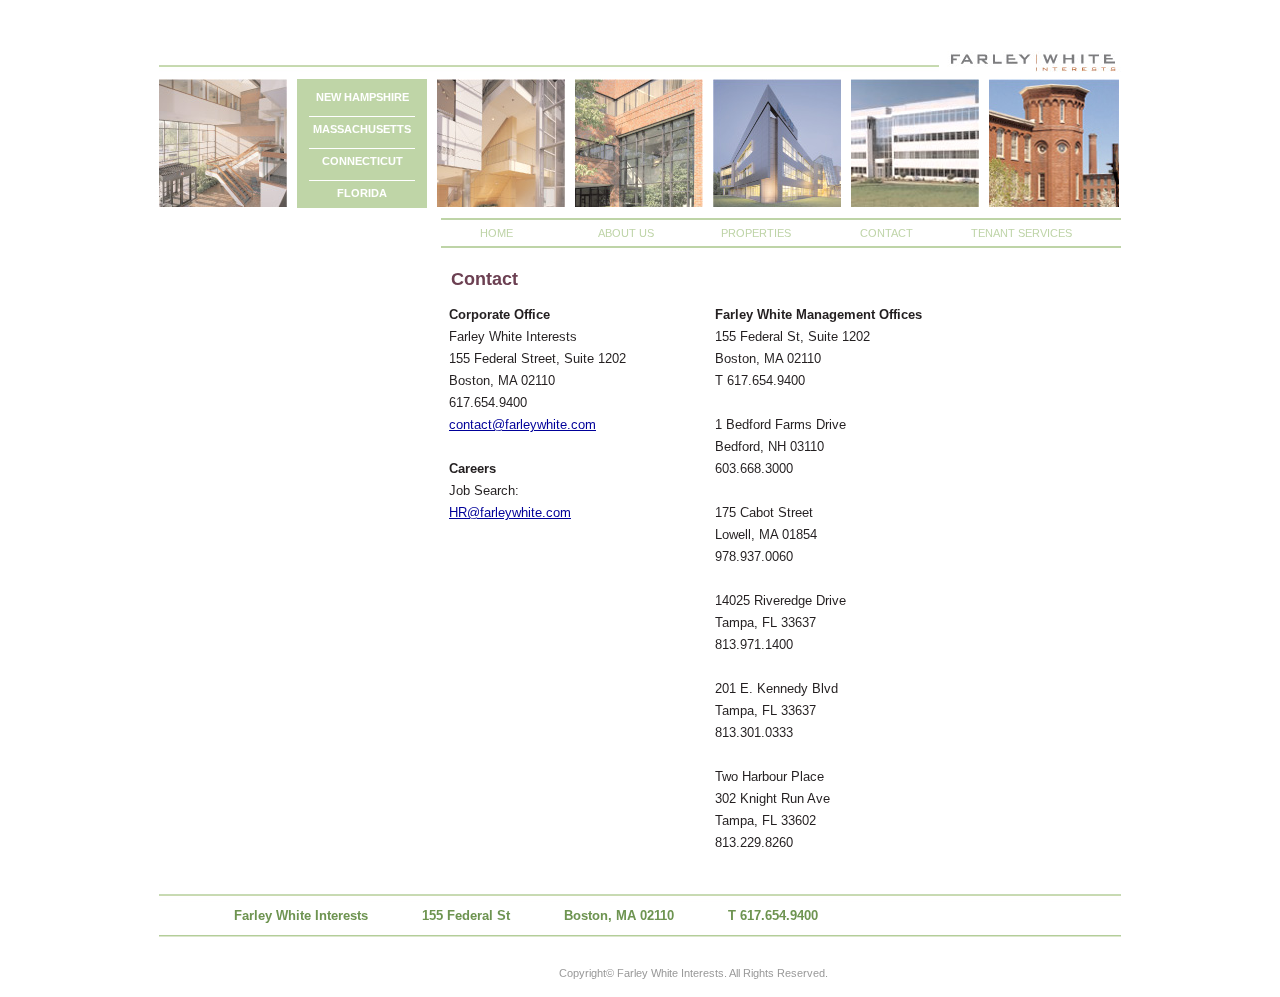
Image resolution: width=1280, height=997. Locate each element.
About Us (626, 233)
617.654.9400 (779, 915)
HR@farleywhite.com (510, 512)
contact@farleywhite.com (522, 424)
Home (496, 233)
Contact (886, 233)
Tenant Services (1021, 233)
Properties (756, 233)
